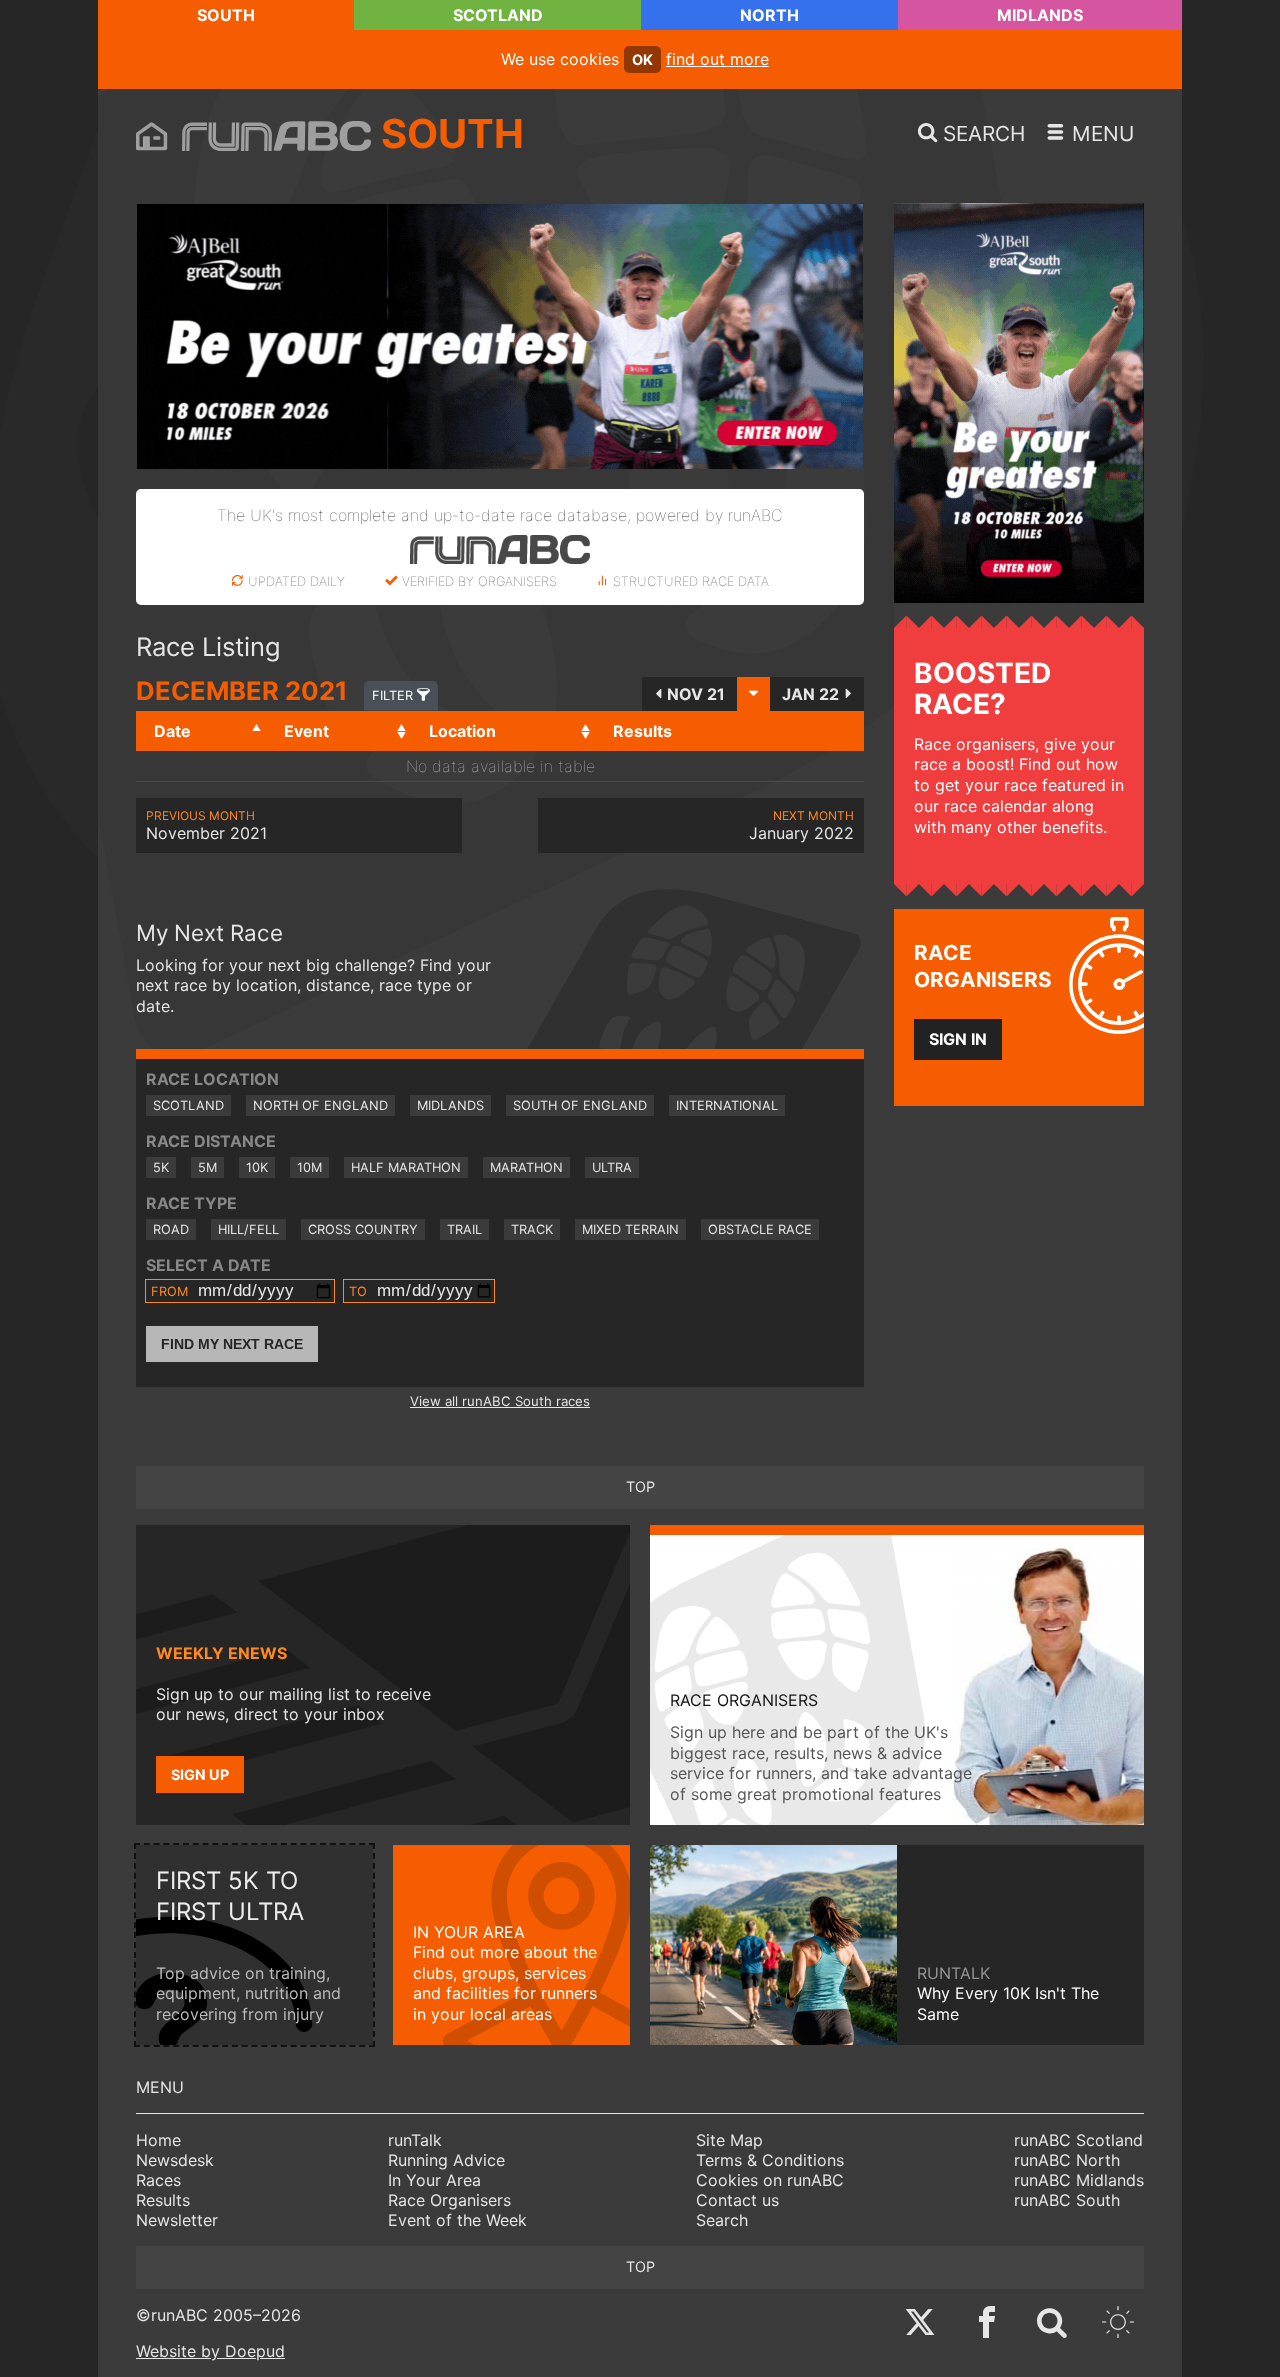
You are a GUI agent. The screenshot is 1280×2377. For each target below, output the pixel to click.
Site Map (729, 2140)
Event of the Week (457, 2220)
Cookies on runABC (770, 2180)
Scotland (498, 15)
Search (722, 2220)
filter (394, 695)
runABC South (1067, 2200)
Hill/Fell (248, 1229)
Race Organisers (449, 2200)
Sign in (958, 1039)
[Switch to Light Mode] (1118, 2324)
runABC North (1067, 2160)
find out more (717, 59)
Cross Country (363, 1229)
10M (309, 1167)
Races (158, 2180)
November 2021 (206, 825)
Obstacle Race (760, 1229)
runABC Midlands (1079, 2180)
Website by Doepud (210, 2351)
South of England (580, 1105)
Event (306, 731)
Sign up (200, 1774)
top (640, 1486)
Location (462, 731)
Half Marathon (406, 1167)
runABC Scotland (1078, 2140)
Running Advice (446, 2160)
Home (158, 2140)
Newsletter (177, 2220)
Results (163, 2200)
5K (161, 1167)
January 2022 (801, 825)
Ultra (612, 1167)
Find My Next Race (232, 1344)
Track (532, 1229)
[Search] (1052, 2324)
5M (207, 1167)
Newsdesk (175, 2160)
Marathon (526, 1167)
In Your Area (434, 2180)
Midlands (1040, 15)
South (226, 15)
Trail (464, 1229)
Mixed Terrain (630, 1229)
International (727, 1105)
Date (172, 731)
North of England (320, 1105)
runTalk (415, 2140)
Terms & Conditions (770, 2160)
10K (257, 1167)
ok (642, 59)
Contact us (737, 2200)
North (769, 15)
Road (171, 1229)
